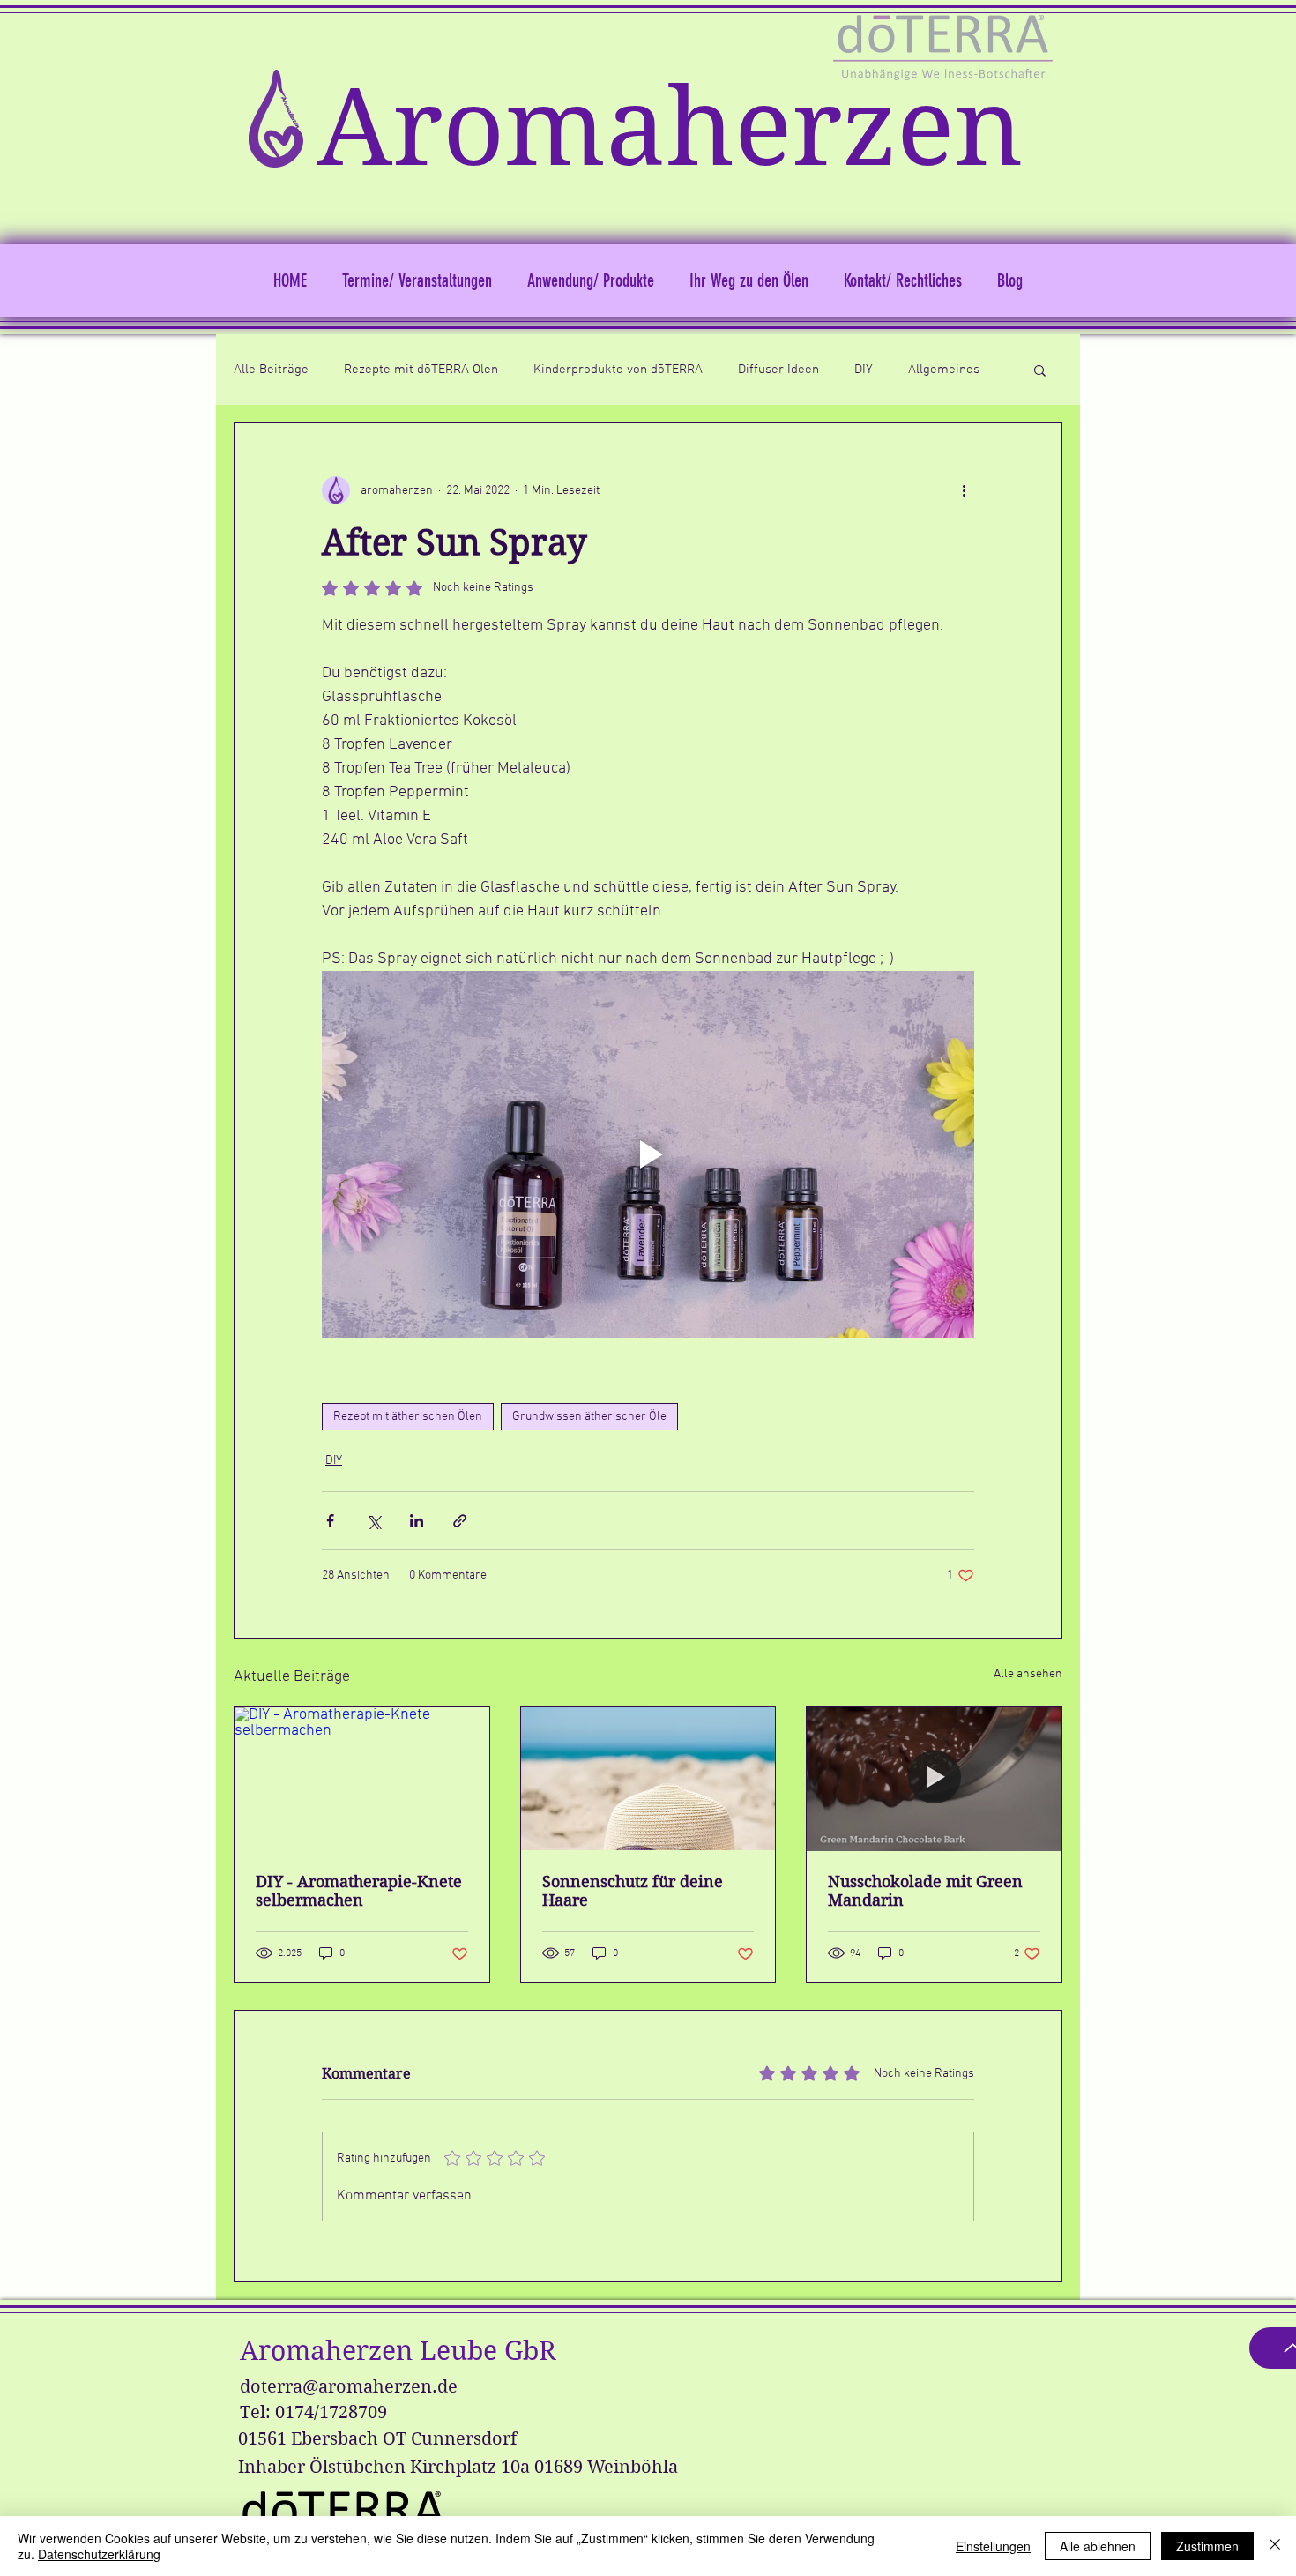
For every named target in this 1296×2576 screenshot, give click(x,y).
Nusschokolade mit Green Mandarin (925, 1891)
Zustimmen (1207, 2546)
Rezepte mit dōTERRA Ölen (421, 370)
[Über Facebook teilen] (330, 1521)
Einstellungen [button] (993, 2546)
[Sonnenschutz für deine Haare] (648, 1779)
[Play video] (648, 1154)
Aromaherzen (670, 128)
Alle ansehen (1028, 1674)
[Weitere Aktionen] (964, 490)
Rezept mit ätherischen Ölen (408, 1417)
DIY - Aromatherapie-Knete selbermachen (359, 1891)
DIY (864, 370)
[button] (1040, 370)
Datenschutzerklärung (99, 2554)
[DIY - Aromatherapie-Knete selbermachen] (362, 1779)
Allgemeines (944, 370)
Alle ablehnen (1098, 2546)
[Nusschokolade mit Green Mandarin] (934, 1779)
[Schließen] (1275, 2546)
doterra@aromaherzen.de (349, 2387)
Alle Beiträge (271, 370)
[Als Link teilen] (460, 1521)
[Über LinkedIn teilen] (417, 1521)
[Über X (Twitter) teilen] (373, 1521)
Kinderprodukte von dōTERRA (618, 370)
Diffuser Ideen (778, 370)
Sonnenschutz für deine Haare (633, 1891)
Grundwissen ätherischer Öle (589, 1417)
